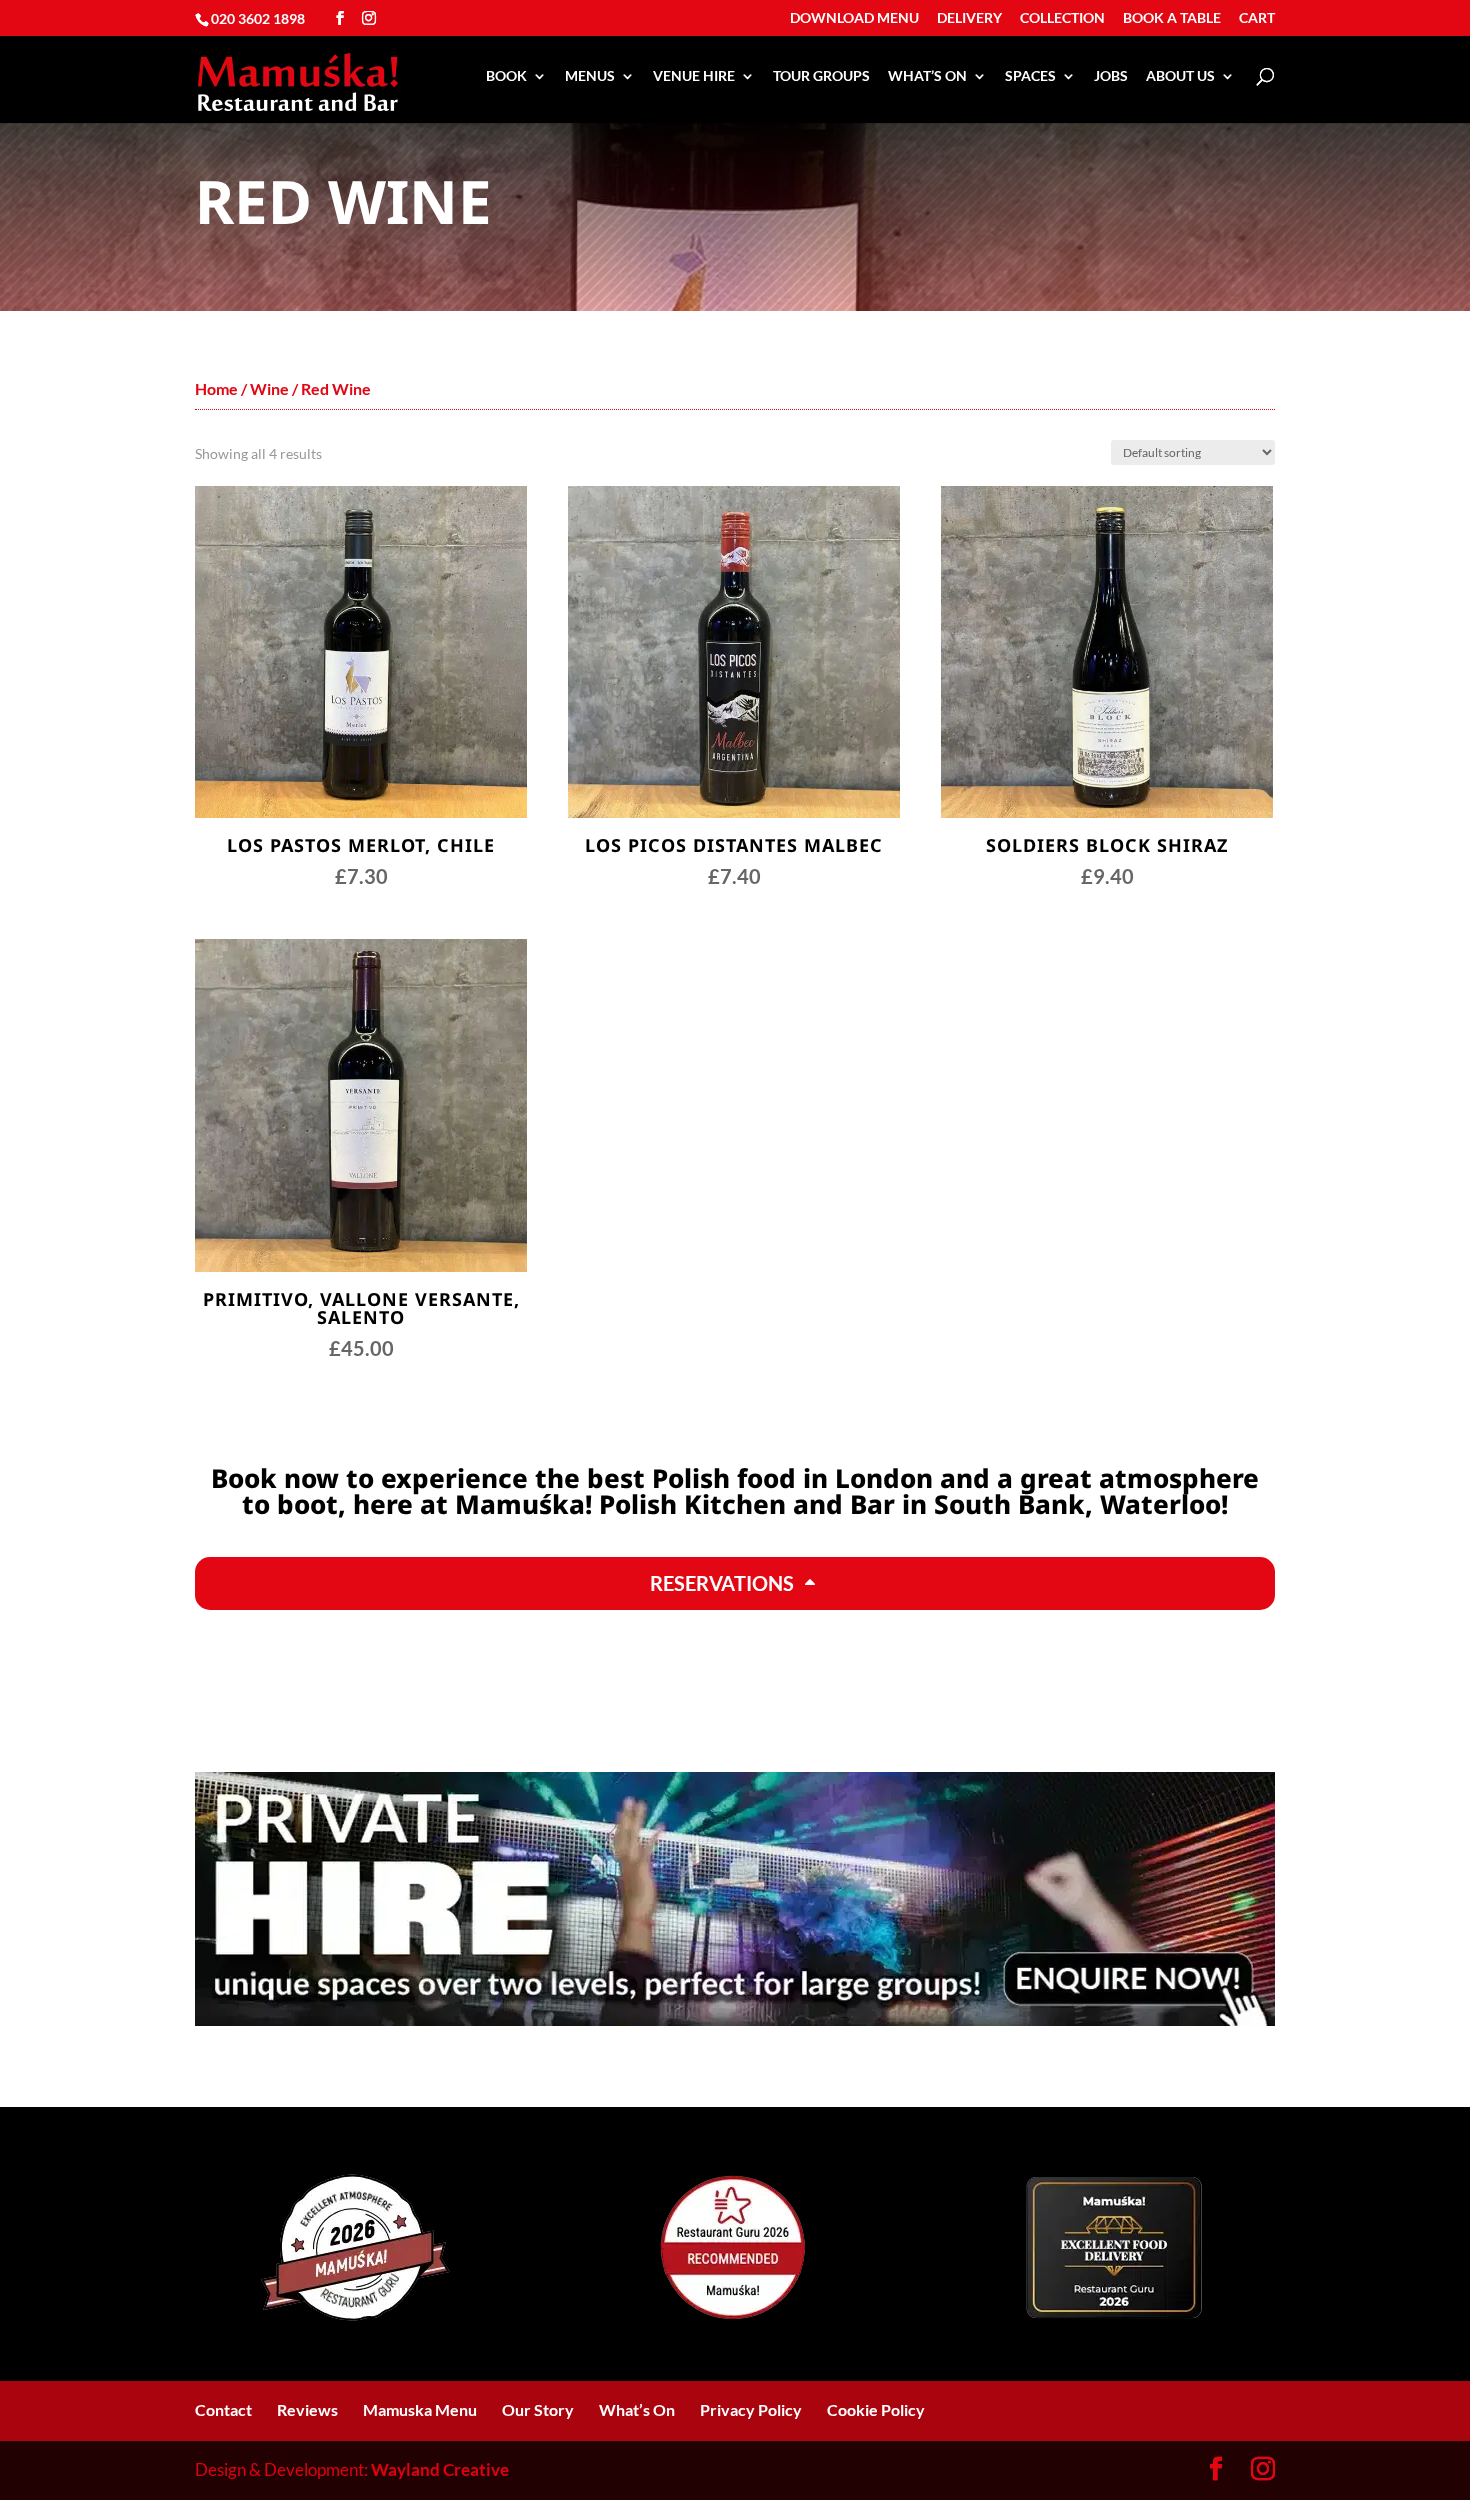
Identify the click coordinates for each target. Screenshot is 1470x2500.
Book (506, 76)
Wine (269, 389)
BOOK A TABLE (1172, 18)
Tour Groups (821, 76)
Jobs (1111, 76)
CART (1257, 18)
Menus (590, 76)
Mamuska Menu (420, 2409)
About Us (1180, 76)
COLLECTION (1062, 18)
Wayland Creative (440, 2469)
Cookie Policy (876, 2409)
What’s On (927, 76)
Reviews (307, 2409)
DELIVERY (969, 18)
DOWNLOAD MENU (854, 18)
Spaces (1030, 76)
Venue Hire (694, 76)
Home (216, 389)
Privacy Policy (751, 2409)
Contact (223, 2409)
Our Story (538, 2409)
